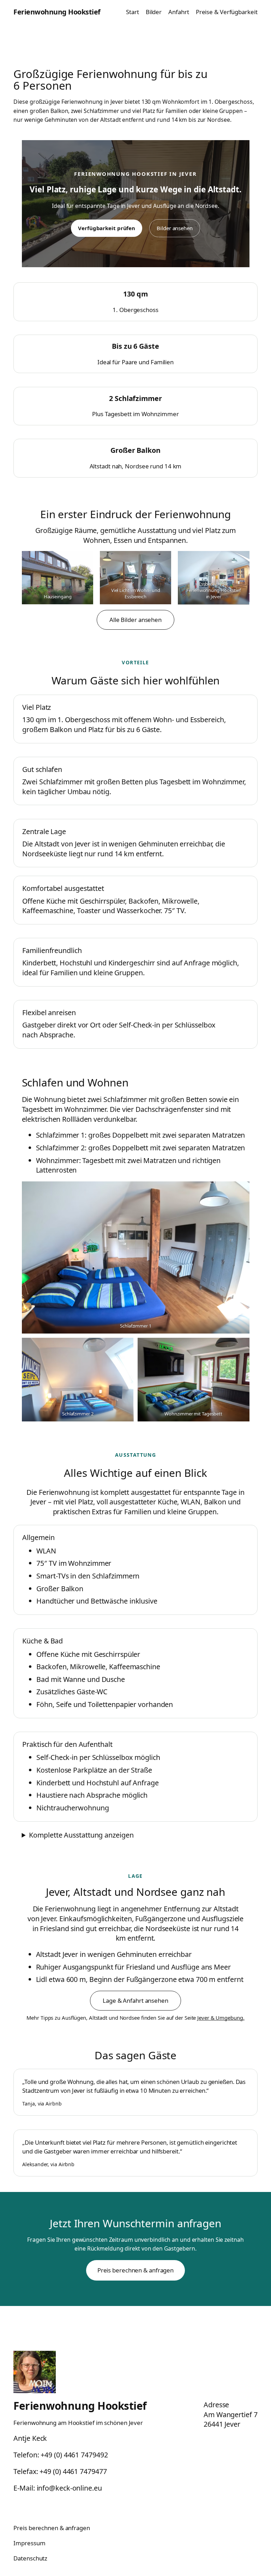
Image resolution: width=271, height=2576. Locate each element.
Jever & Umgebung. (221, 2018)
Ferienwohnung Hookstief (57, 12)
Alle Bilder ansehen (135, 620)
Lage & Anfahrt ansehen (135, 2000)
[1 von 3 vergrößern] (84, 560)
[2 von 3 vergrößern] (162, 560)
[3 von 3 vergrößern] (240, 560)
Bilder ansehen (175, 228)
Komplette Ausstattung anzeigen (81, 1835)
